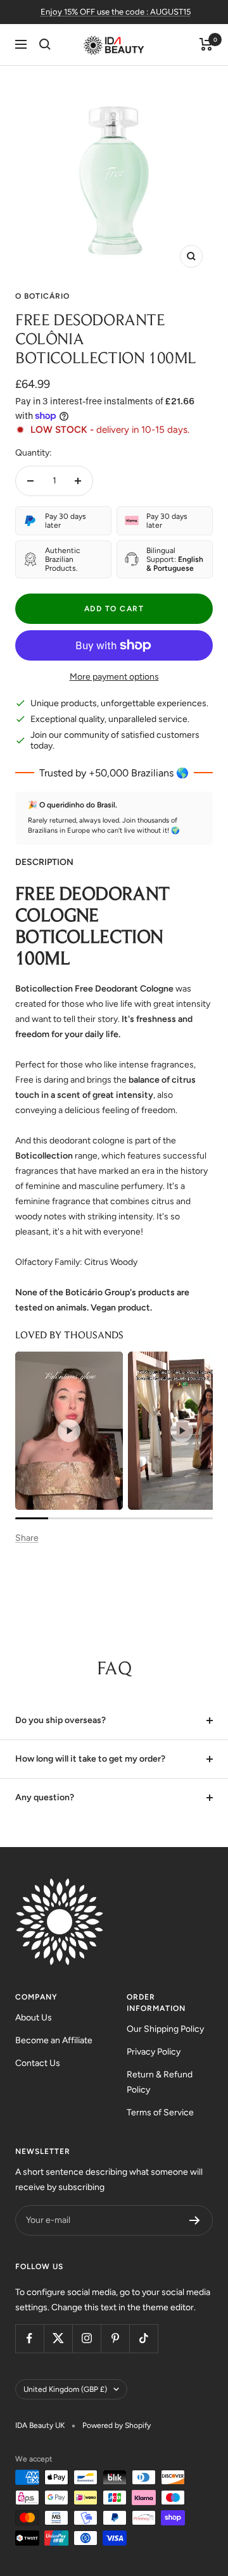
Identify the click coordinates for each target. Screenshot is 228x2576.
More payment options (114, 677)
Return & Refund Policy (160, 2082)
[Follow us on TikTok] (143, 2338)
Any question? (45, 1797)
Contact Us (38, 2063)
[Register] (195, 2220)
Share (27, 1538)
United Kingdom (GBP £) (65, 2389)
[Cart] (206, 44)
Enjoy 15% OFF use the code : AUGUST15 (116, 12)
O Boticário (42, 296)
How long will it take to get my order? (90, 1759)
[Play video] (69, 1431)
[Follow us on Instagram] (86, 2338)
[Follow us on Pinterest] (115, 2338)
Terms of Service (160, 2112)
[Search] (45, 44)
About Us (34, 2018)
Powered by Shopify (117, 2425)
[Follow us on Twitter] (58, 2338)
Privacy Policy (154, 2052)
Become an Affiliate (54, 2040)
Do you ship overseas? (60, 1720)
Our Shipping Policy (165, 2029)
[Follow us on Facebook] (29, 2338)
